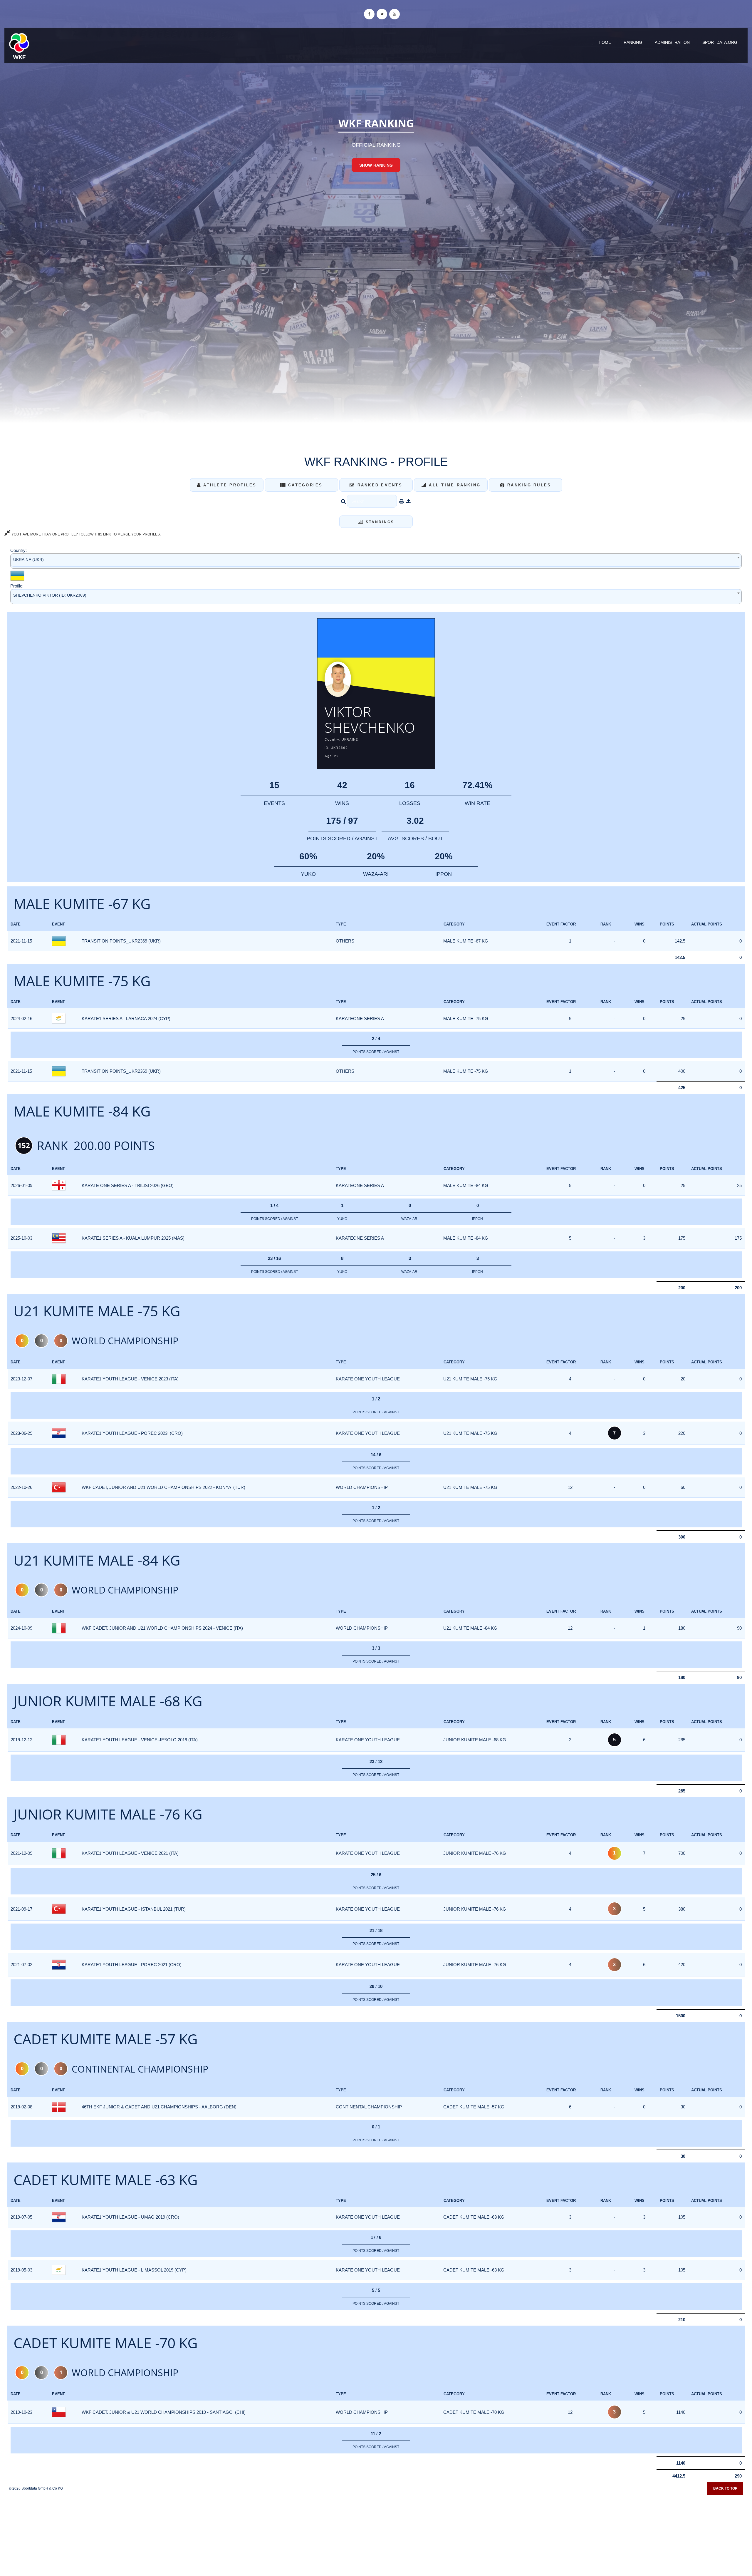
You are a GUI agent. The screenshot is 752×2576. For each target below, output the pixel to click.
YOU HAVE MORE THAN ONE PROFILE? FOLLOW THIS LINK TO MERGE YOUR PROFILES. (86, 534)
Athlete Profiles (229, 485)
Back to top (725, 2488)
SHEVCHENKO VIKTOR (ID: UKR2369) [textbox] (50, 595)
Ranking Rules (528, 485)
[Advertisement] (376, 2533)
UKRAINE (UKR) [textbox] (28, 560)
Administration (672, 42)
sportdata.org (720, 42)
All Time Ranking (454, 485)
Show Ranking (376, 165)
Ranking (633, 42)
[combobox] (376, 561)
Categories (304, 485)
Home (605, 42)
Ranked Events (379, 485)
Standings (379, 522)
